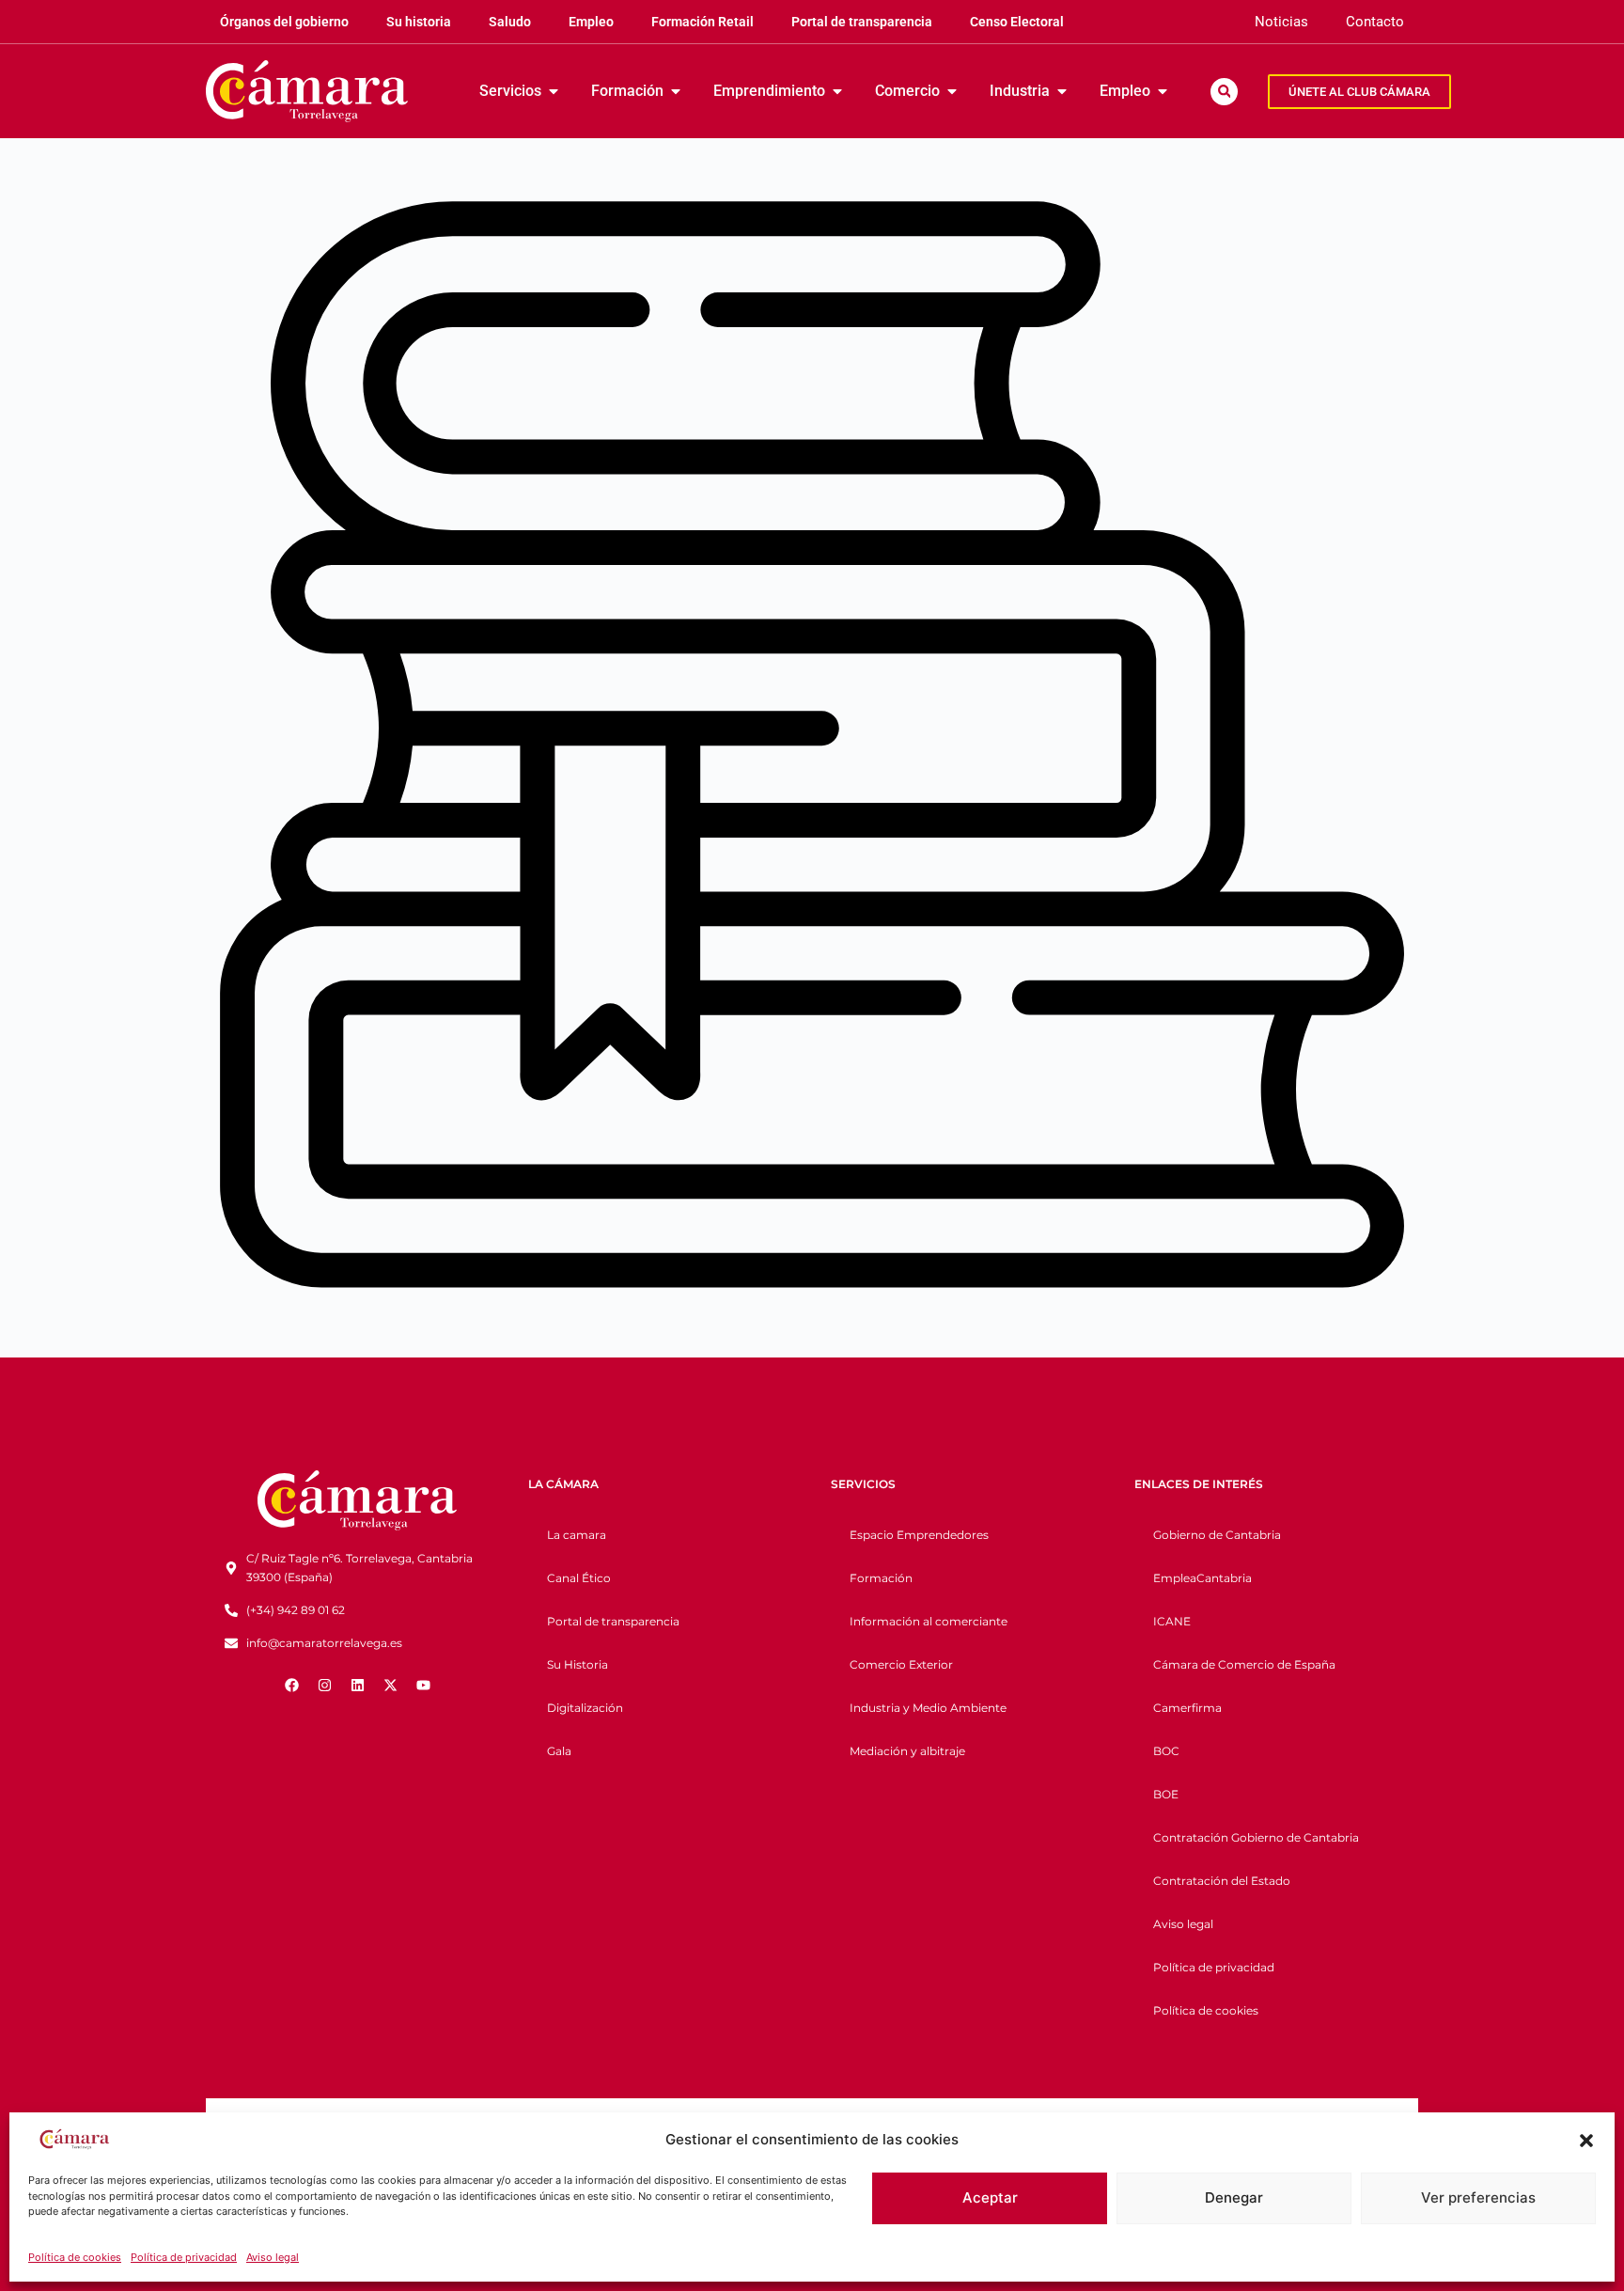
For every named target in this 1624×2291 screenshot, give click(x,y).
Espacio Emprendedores (919, 1535)
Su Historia (578, 1664)
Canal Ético (579, 1578)
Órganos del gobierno (284, 22)
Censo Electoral (1017, 22)
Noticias (1281, 22)
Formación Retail (703, 22)
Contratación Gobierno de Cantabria (1256, 1837)
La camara (577, 1535)
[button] (1586, 2141)
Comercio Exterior (901, 1664)
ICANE (1172, 1621)
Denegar (1234, 2197)
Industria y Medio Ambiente (928, 1708)
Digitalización (585, 1708)
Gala (559, 1751)
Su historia (419, 22)
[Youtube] (423, 1686)
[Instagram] (324, 1686)
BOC (1166, 1751)
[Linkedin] (357, 1686)
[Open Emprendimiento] (837, 91)
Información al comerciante (929, 1621)
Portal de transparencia (862, 22)
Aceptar (990, 2197)
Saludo (510, 22)
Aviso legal (273, 2257)
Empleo (591, 22)
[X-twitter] (390, 1686)
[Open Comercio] (952, 91)
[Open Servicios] (554, 91)
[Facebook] (291, 1686)
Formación (881, 1578)
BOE (1166, 1794)
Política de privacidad (184, 2257)
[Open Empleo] (1163, 91)
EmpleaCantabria (1202, 1578)
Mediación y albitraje (907, 1751)
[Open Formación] (676, 91)
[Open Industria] (1062, 91)
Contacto (1375, 22)
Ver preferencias (1478, 2197)
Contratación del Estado (1222, 1881)
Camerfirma (1187, 1708)
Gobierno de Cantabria (1217, 1535)
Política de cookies (75, 2257)
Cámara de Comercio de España (1244, 1664)
